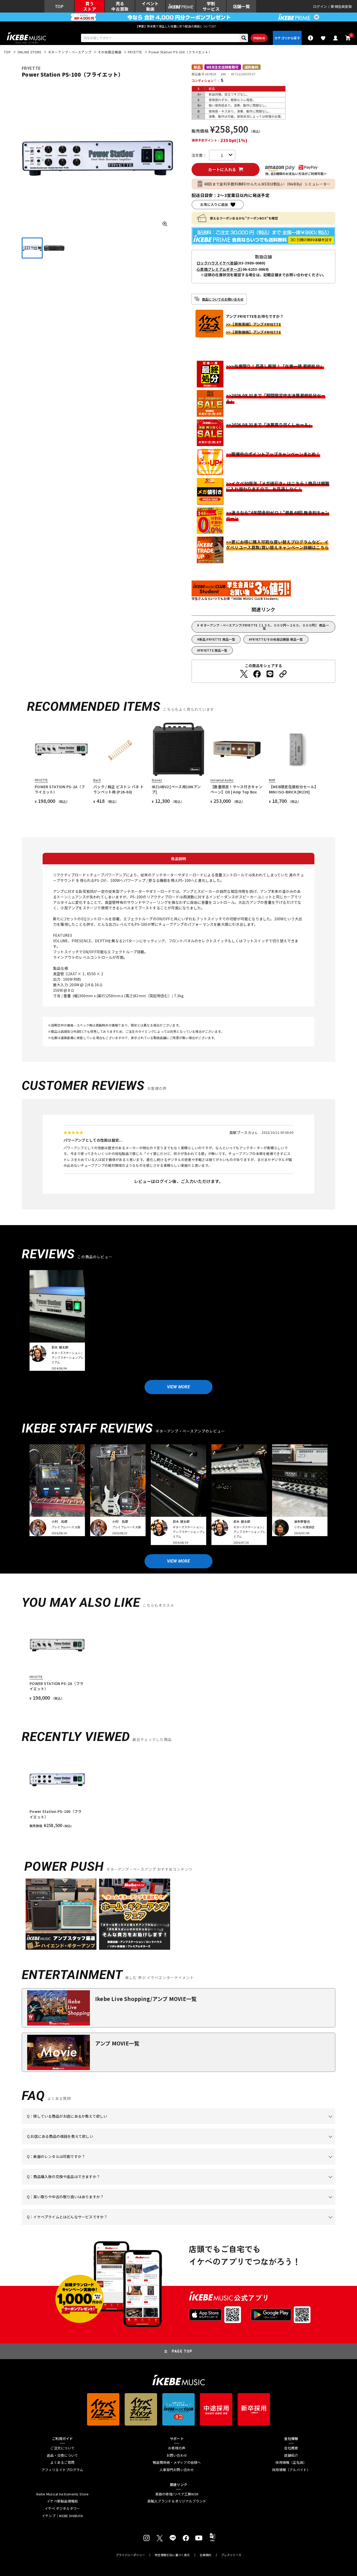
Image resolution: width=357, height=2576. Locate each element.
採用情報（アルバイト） (291, 2470)
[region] (179, 1790)
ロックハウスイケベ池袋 (217, 263)
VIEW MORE (179, 1387)
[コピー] (283, 674)
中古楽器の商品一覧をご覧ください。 (181, 2164)
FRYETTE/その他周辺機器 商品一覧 (277, 639)
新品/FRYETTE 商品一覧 (217, 639)
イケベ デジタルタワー (62, 2509)
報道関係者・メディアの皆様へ (177, 2462)
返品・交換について (62, 2455)
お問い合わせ (177, 2455)
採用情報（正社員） (291, 2462)
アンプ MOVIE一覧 (117, 2043)
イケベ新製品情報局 (62, 2501)
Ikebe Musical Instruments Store (62, 2494)
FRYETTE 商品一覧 (213, 650)
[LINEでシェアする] (270, 674)
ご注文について (62, 2448)
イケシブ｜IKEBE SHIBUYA (62, 2516)
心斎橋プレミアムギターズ (219, 269)
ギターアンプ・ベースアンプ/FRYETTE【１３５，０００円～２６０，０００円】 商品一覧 (264, 627)
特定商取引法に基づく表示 (172, 2555)
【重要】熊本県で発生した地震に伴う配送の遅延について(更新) (179, 26)
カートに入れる (222, 169)
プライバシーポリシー (130, 2555)
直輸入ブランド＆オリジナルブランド (177, 2501)
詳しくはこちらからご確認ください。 (269, 2185)
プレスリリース (231, 2555)
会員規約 (206, 2555)
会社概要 (291, 2448)
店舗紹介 (291, 2455)
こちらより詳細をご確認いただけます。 (108, 2225)
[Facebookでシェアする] (257, 674)
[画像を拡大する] (165, 224)
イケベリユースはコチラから (95, 2205)
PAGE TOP (182, 2351)
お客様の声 (177, 2448)
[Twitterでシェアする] (244, 674)
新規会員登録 (341, 6)
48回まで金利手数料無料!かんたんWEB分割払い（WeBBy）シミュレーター (267, 184)
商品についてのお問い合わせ (223, 299)
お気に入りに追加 (214, 204)
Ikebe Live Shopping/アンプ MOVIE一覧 (146, 1999)
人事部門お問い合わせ (177, 2470)
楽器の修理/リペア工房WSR (177, 2494)
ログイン (320, 6)
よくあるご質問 (62, 2462)
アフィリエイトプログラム (62, 2470)
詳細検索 (259, 38)
